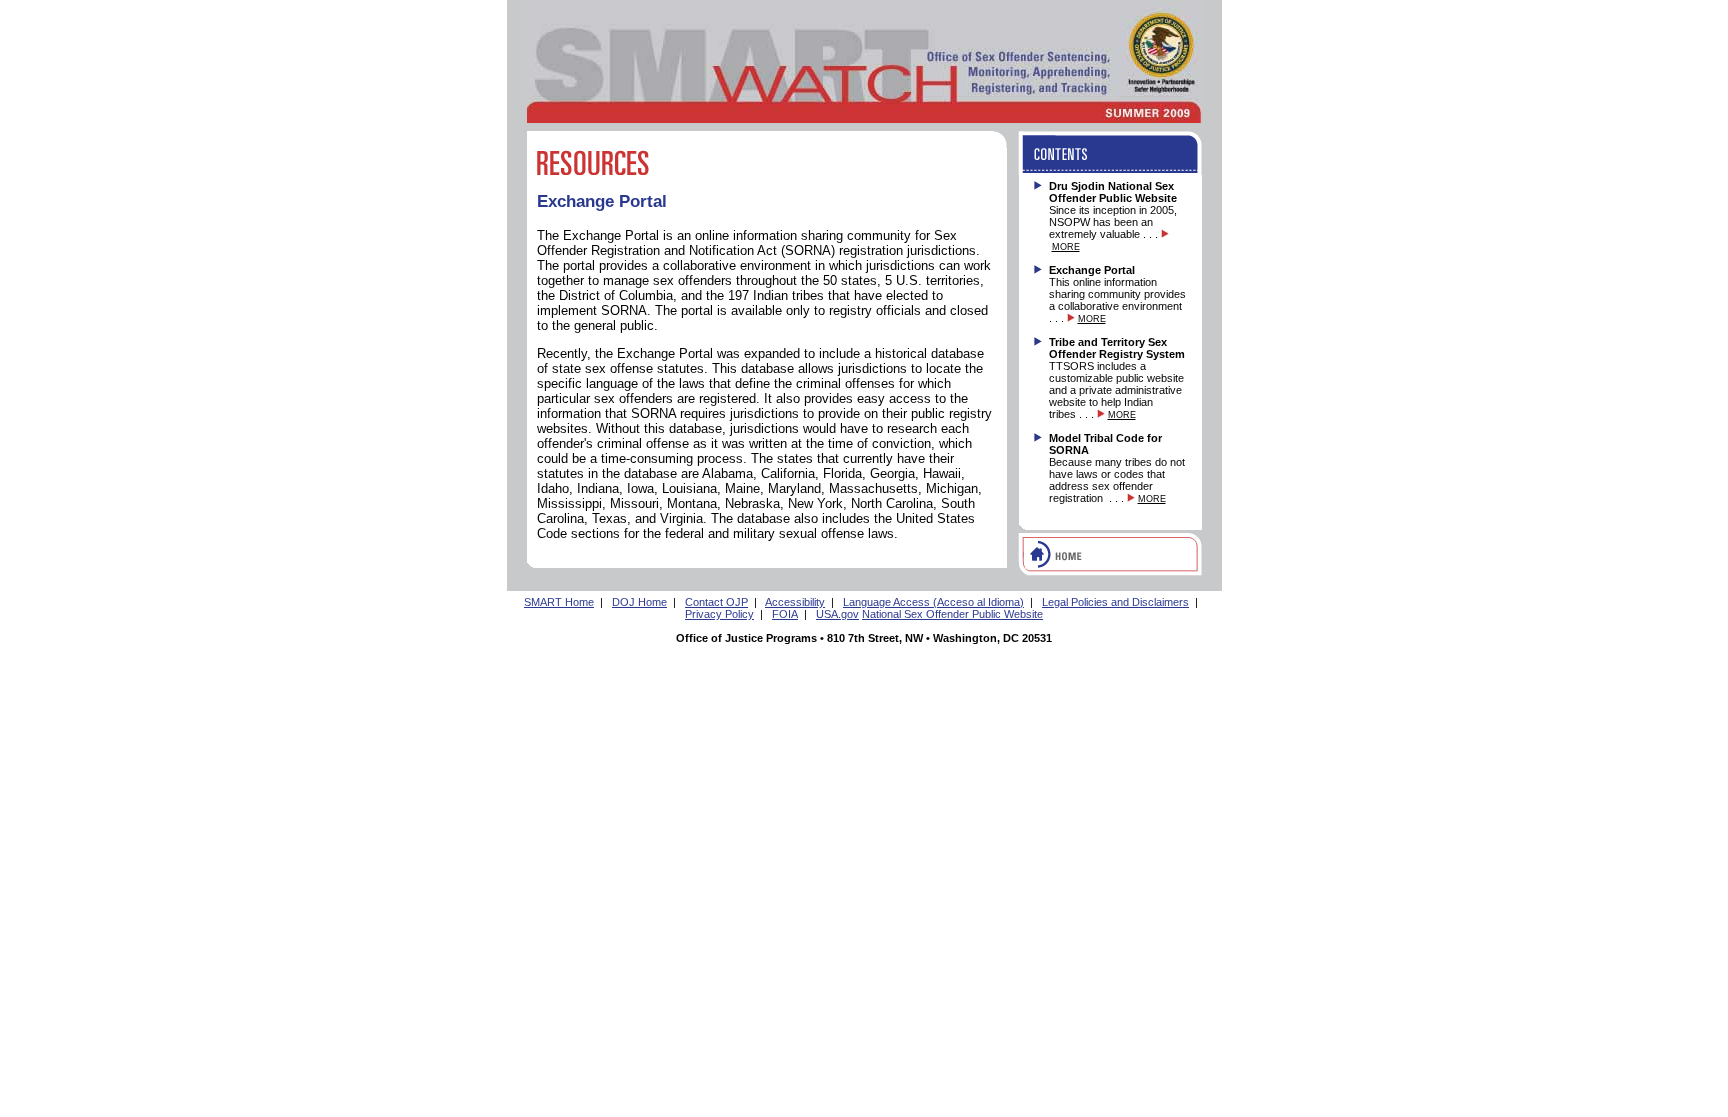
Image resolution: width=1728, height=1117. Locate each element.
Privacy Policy (719, 614)
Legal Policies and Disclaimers (1115, 602)
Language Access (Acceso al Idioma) (933, 602)
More (1066, 247)
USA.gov (837, 614)
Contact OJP (716, 602)
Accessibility (795, 602)
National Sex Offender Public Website (952, 614)
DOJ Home (639, 602)
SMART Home (559, 602)
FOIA (785, 614)
